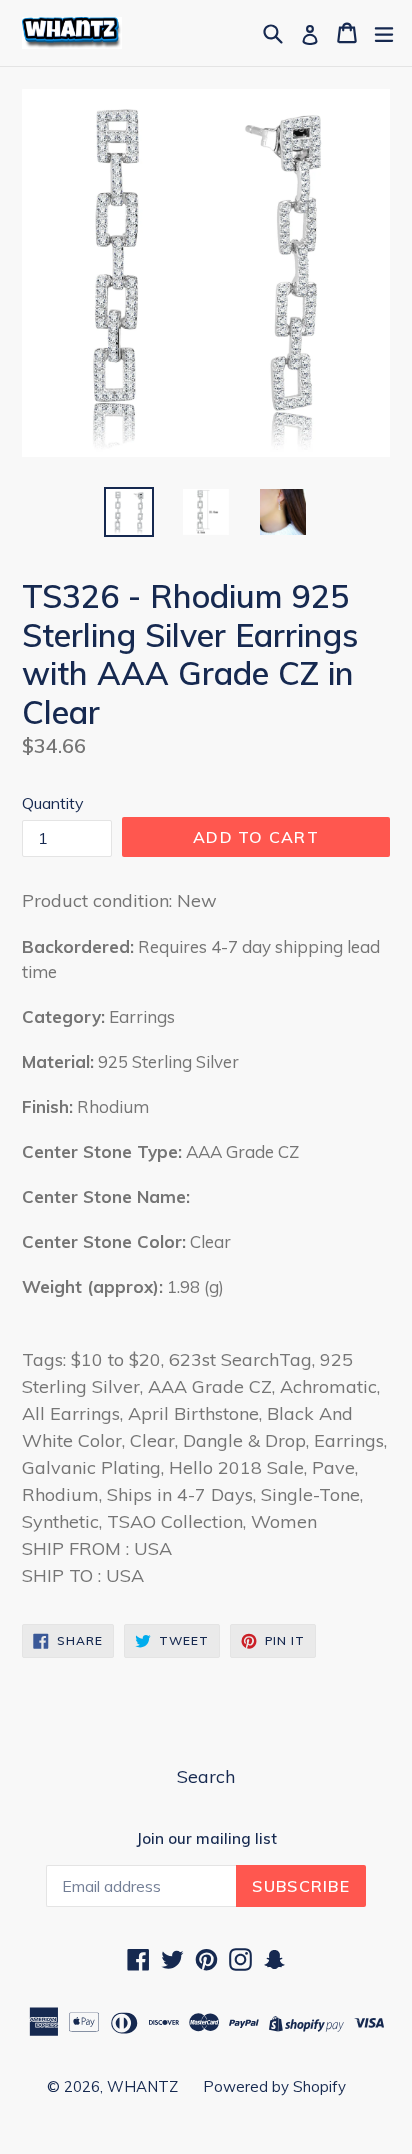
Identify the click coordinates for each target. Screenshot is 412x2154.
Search (206, 1776)
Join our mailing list (206, 1839)
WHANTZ (142, 2086)
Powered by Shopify (274, 2086)
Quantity (53, 803)
